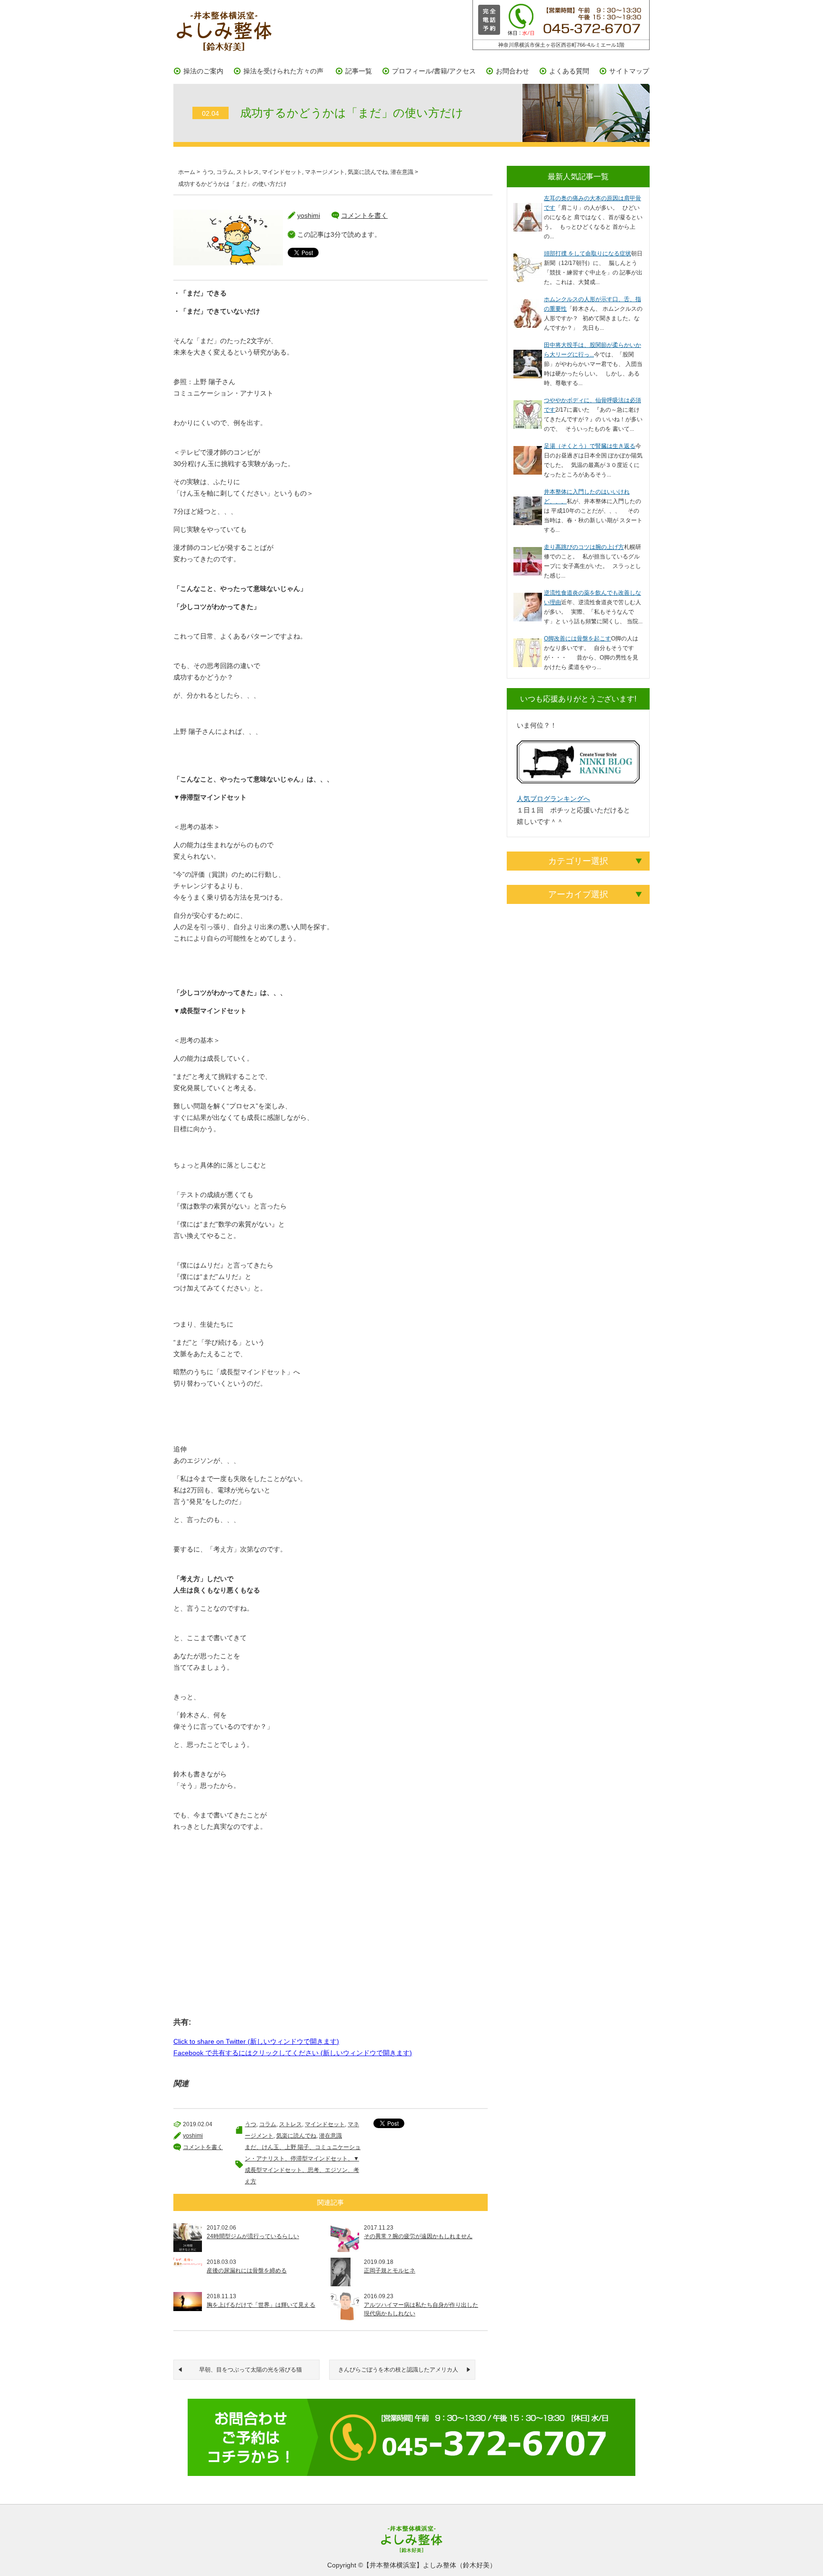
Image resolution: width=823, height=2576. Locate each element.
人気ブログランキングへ (553, 799)
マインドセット (282, 172)
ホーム (187, 172)
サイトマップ (629, 71)
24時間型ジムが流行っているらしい (253, 2236)
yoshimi (309, 215)
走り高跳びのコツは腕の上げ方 (584, 547)
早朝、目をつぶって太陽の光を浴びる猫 (251, 2370)
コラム (225, 172)
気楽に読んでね (368, 172)
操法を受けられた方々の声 (283, 71)
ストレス (248, 172)
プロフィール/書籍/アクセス (434, 71)
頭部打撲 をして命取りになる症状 (587, 254)
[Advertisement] (331, 1942)
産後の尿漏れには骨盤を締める (247, 2271)
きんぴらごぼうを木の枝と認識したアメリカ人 (398, 2370)
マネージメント (325, 172)
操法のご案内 (203, 71)
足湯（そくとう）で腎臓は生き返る (590, 446)
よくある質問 (569, 71)
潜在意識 (402, 172)
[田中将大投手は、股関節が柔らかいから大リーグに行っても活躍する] (528, 355)
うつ (208, 172)
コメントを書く (364, 215)
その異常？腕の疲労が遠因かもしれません (418, 2236)
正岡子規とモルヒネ (390, 2271)
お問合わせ (512, 71)
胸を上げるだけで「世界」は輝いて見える (261, 2305)
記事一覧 (359, 71)
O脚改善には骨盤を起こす (577, 639)
